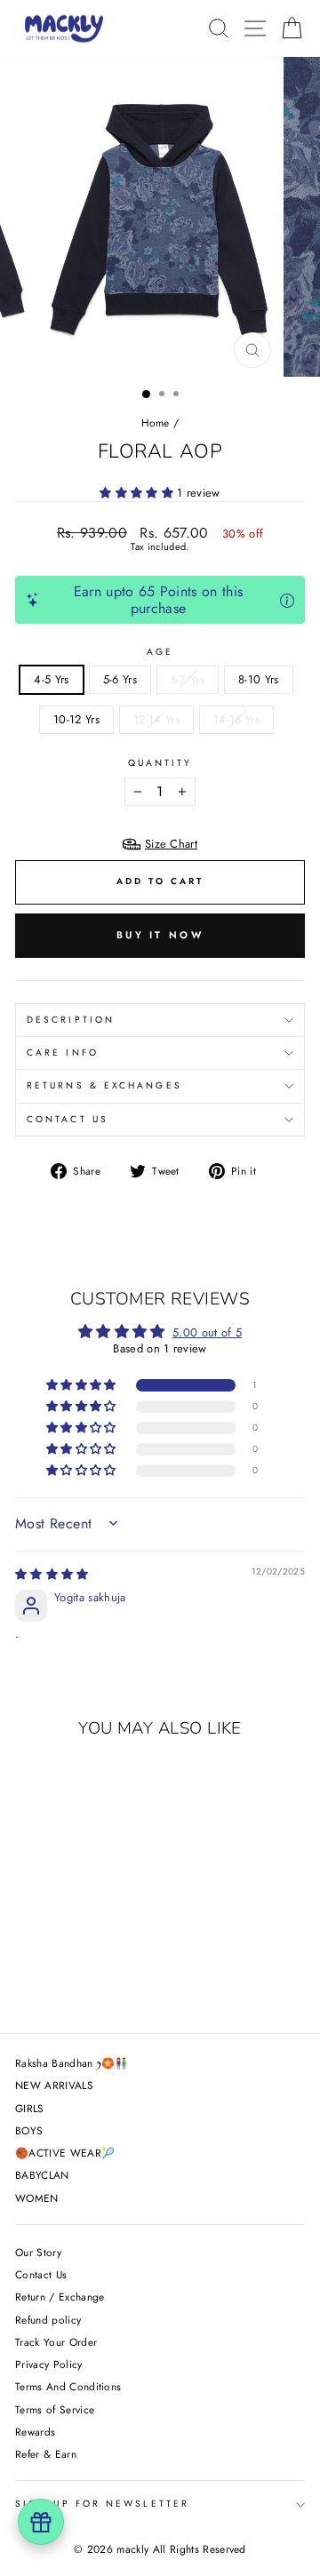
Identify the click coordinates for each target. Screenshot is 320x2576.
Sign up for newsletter (102, 2504)
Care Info (63, 1053)
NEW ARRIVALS (54, 2085)
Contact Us (68, 1119)
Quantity (160, 763)
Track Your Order (56, 2342)
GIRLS (30, 2108)
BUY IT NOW (160, 935)
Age (160, 652)
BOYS (29, 2130)
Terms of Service (55, 2409)
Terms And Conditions (68, 2386)
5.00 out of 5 (207, 1332)
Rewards (35, 2432)
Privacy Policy (49, 2364)
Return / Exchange (60, 2297)
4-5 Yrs (51, 679)
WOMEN (37, 2198)
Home (156, 423)
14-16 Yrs (236, 719)
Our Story (38, 2252)
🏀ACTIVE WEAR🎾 (65, 2153)
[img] (52, 1574)
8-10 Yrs (259, 679)
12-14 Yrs (156, 719)
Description (71, 1020)
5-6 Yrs (120, 679)
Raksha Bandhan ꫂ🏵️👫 (72, 2063)
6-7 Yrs (188, 679)
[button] (138, 493)
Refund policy (48, 2320)
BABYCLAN (42, 2175)
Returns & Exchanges (104, 1085)
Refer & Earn (46, 2454)
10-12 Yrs (76, 719)
